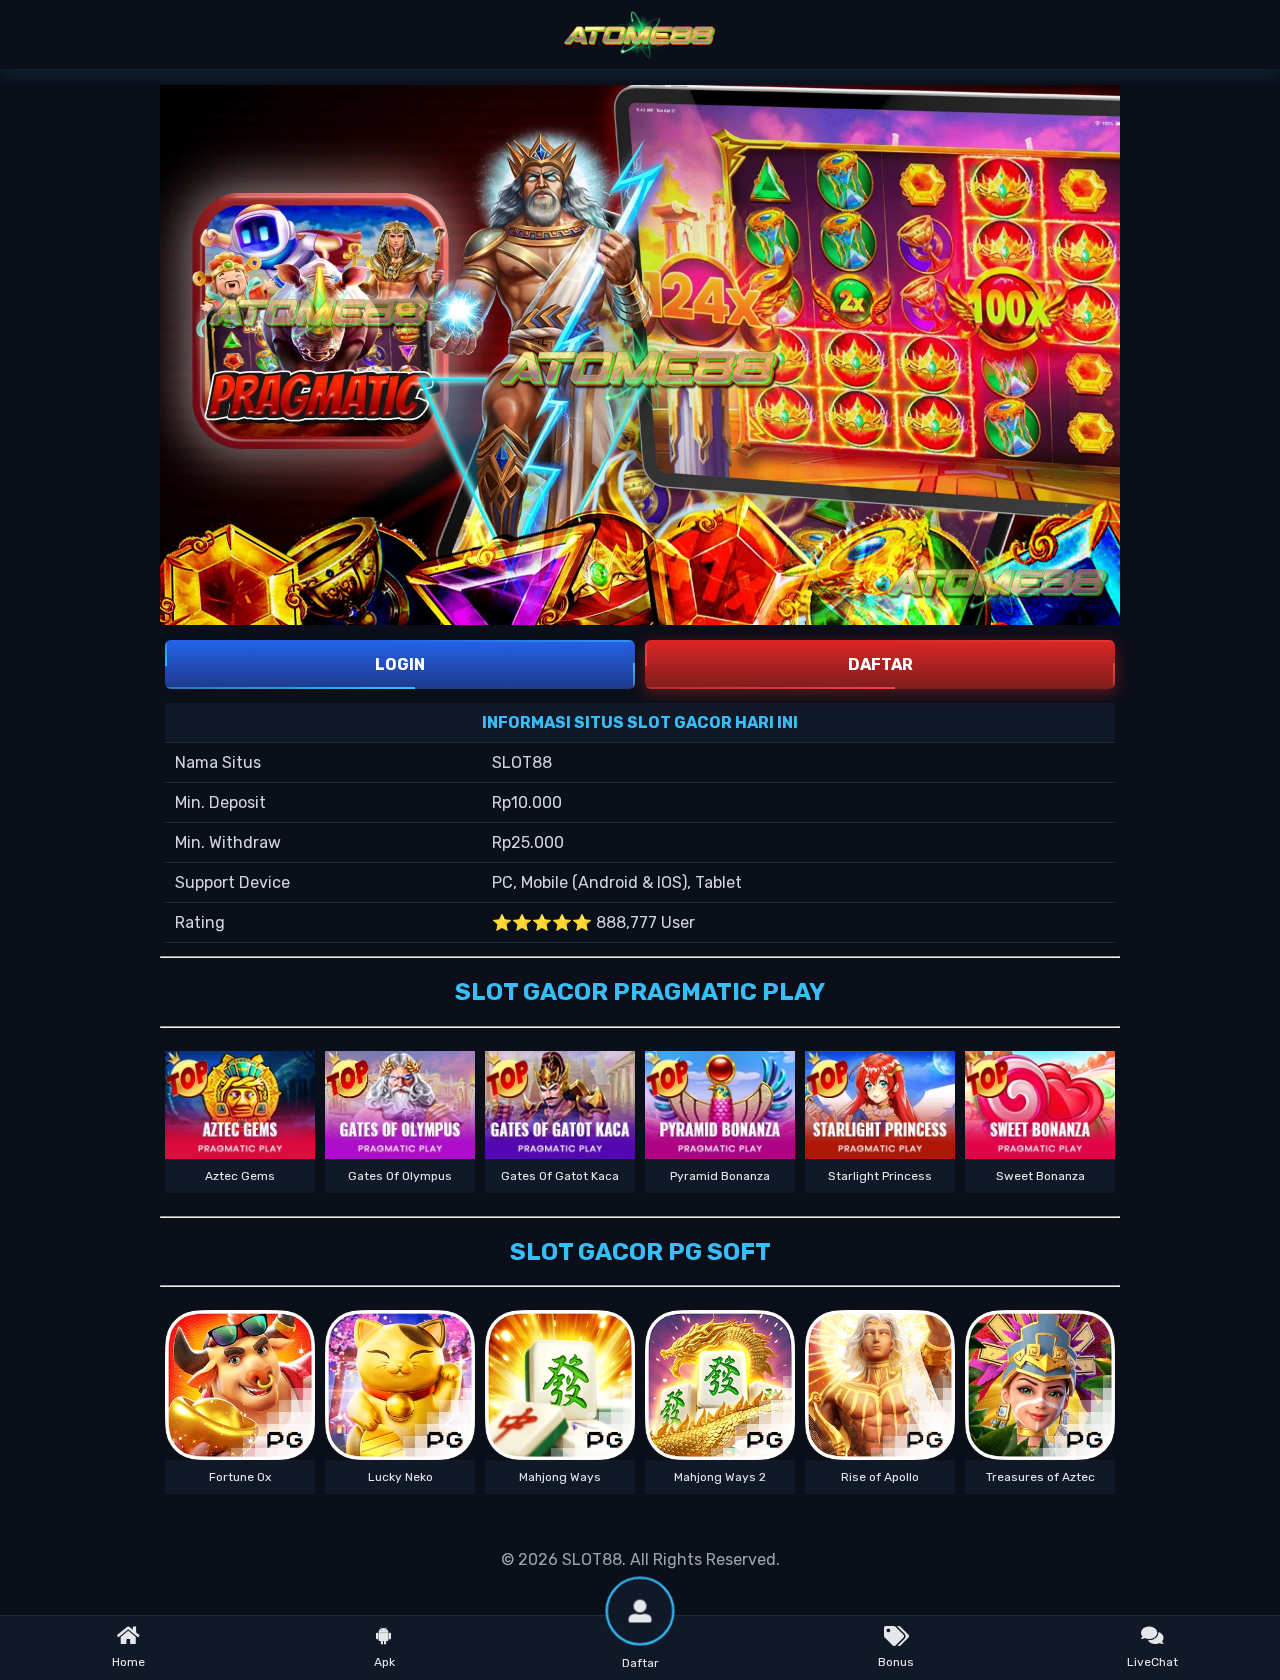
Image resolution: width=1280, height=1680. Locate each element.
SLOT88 (592, 1559)
